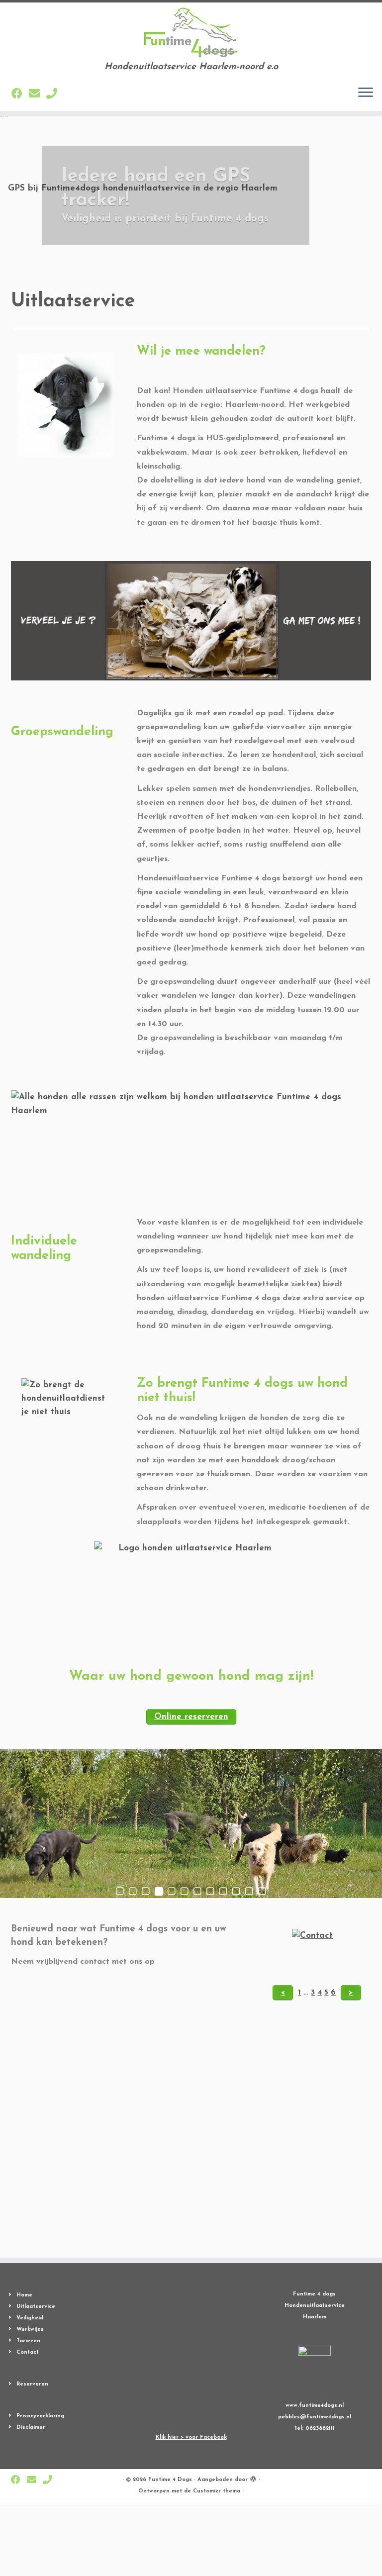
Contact (28, 2352)
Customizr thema (217, 2491)
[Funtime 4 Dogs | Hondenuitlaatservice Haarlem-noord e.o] (191, 32)
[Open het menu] (366, 93)
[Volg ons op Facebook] (20, 95)
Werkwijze (30, 2330)
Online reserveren (191, 1717)
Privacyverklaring (40, 2416)
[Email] (38, 95)
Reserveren (32, 2384)
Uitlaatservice (36, 2307)
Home (24, 2295)
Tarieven (28, 2341)
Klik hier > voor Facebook (191, 2437)
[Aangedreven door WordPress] (253, 2478)
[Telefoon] (55, 95)
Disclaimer (31, 2428)
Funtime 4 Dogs (170, 2480)
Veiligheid (30, 2318)
